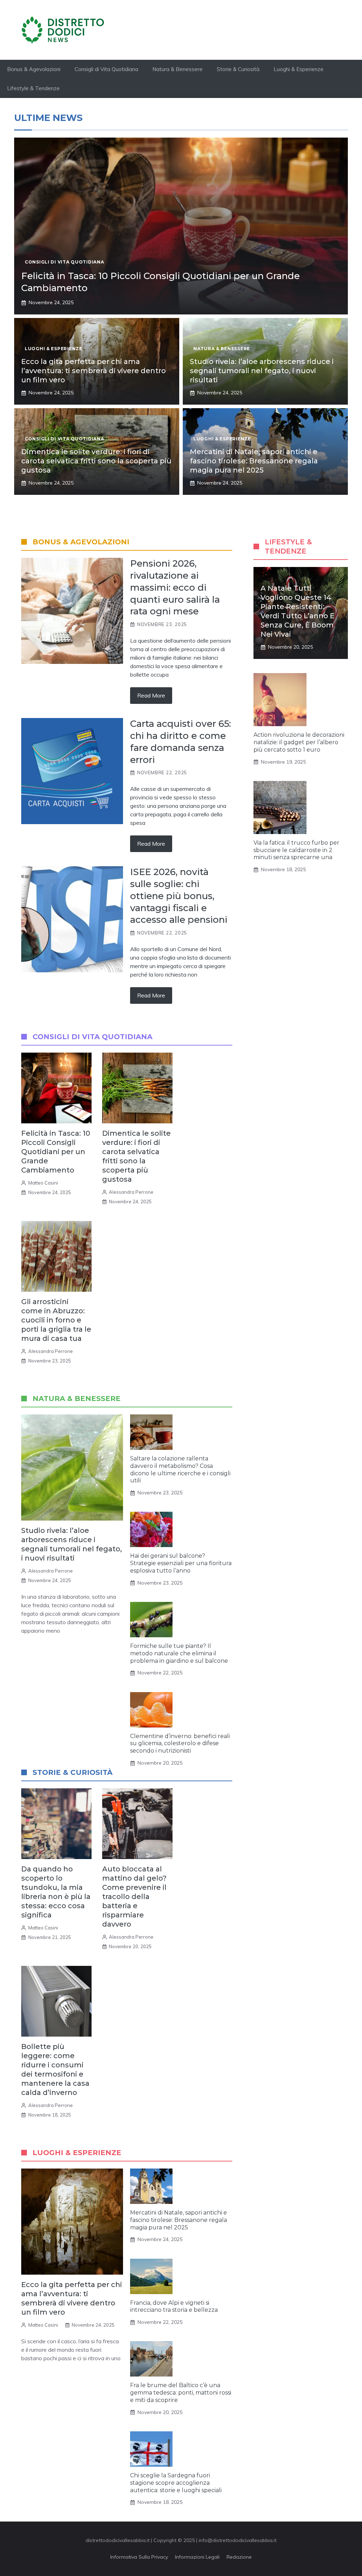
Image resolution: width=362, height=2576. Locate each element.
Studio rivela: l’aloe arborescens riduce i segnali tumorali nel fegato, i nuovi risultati (262, 371)
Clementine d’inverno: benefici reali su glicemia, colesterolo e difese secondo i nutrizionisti (180, 1744)
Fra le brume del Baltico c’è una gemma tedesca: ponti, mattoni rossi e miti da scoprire (181, 2393)
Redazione (239, 2557)
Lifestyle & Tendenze (33, 88)
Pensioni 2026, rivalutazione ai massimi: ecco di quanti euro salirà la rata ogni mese (175, 587)
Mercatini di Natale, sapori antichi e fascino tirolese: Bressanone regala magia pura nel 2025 (254, 461)
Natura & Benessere (177, 69)
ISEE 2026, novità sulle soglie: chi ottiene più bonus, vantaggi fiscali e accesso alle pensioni (179, 896)
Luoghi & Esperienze (299, 69)
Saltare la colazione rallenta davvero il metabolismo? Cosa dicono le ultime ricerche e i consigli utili (180, 1469)
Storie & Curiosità (238, 69)
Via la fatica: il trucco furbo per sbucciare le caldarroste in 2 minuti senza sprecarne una (296, 850)
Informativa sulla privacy (139, 2557)
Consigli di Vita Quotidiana (106, 69)
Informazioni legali (197, 2557)
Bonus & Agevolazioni (34, 69)
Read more (151, 695)
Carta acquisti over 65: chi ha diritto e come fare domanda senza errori (180, 742)
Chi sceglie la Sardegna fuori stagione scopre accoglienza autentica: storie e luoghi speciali (176, 2483)
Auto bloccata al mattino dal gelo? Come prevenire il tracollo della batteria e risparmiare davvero (134, 1897)
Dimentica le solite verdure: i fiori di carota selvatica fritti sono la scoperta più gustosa (96, 461)
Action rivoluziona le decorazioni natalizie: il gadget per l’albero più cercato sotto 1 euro (299, 742)
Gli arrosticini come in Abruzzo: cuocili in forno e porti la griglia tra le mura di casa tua (56, 1320)
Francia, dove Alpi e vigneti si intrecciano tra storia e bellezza (174, 2306)
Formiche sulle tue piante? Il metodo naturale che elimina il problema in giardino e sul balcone (179, 1653)
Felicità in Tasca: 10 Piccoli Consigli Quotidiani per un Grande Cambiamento (56, 1152)
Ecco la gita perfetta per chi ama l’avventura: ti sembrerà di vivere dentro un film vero (94, 371)
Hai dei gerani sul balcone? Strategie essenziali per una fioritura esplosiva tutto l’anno (181, 1563)
